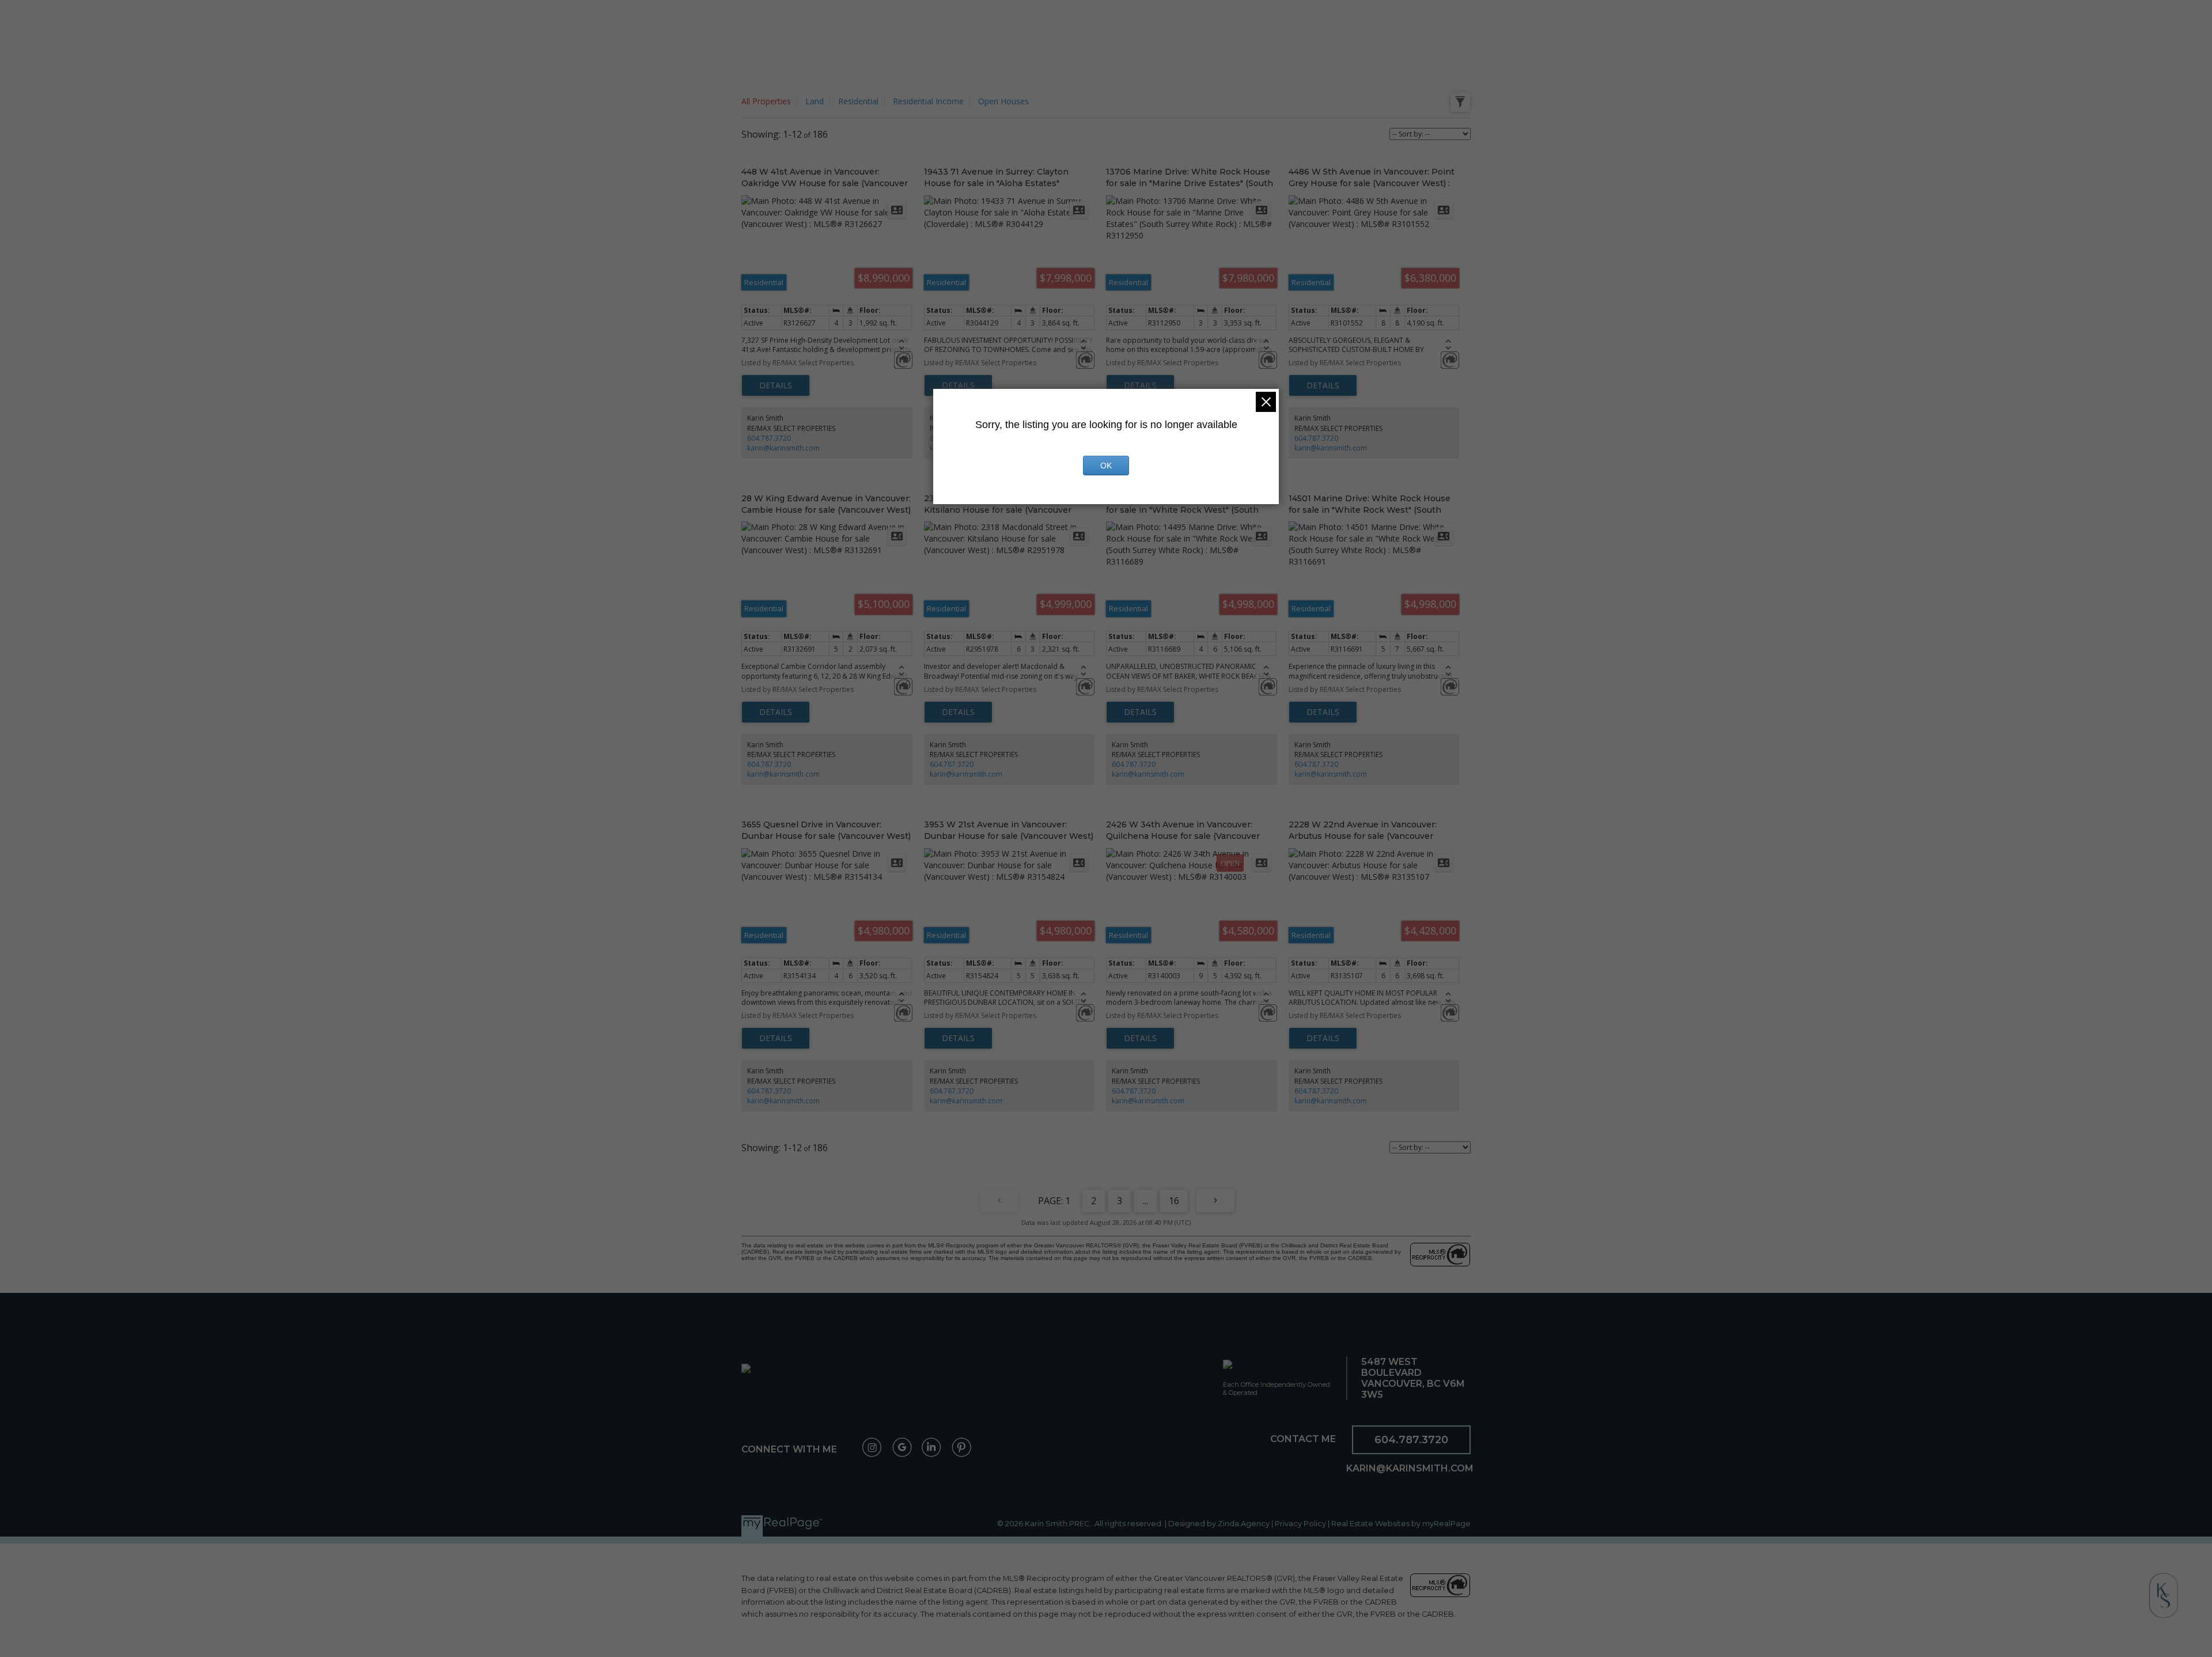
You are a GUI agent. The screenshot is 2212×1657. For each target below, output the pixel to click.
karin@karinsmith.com (783, 448)
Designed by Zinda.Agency (1220, 1524)
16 (1174, 1201)
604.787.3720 (769, 438)
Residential (858, 101)
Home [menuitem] (118, 31)
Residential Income (928, 101)
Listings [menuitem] (172, 31)
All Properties (766, 101)
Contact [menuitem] (2142, 31)
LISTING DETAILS (776, 385)
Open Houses (1003, 101)
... (1145, 1201)
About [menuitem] (2037, 31)
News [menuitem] (2086, 31)
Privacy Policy (1300, 1524)
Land (815, 101)
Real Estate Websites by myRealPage (1401, 1524)
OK (1106, 466)
